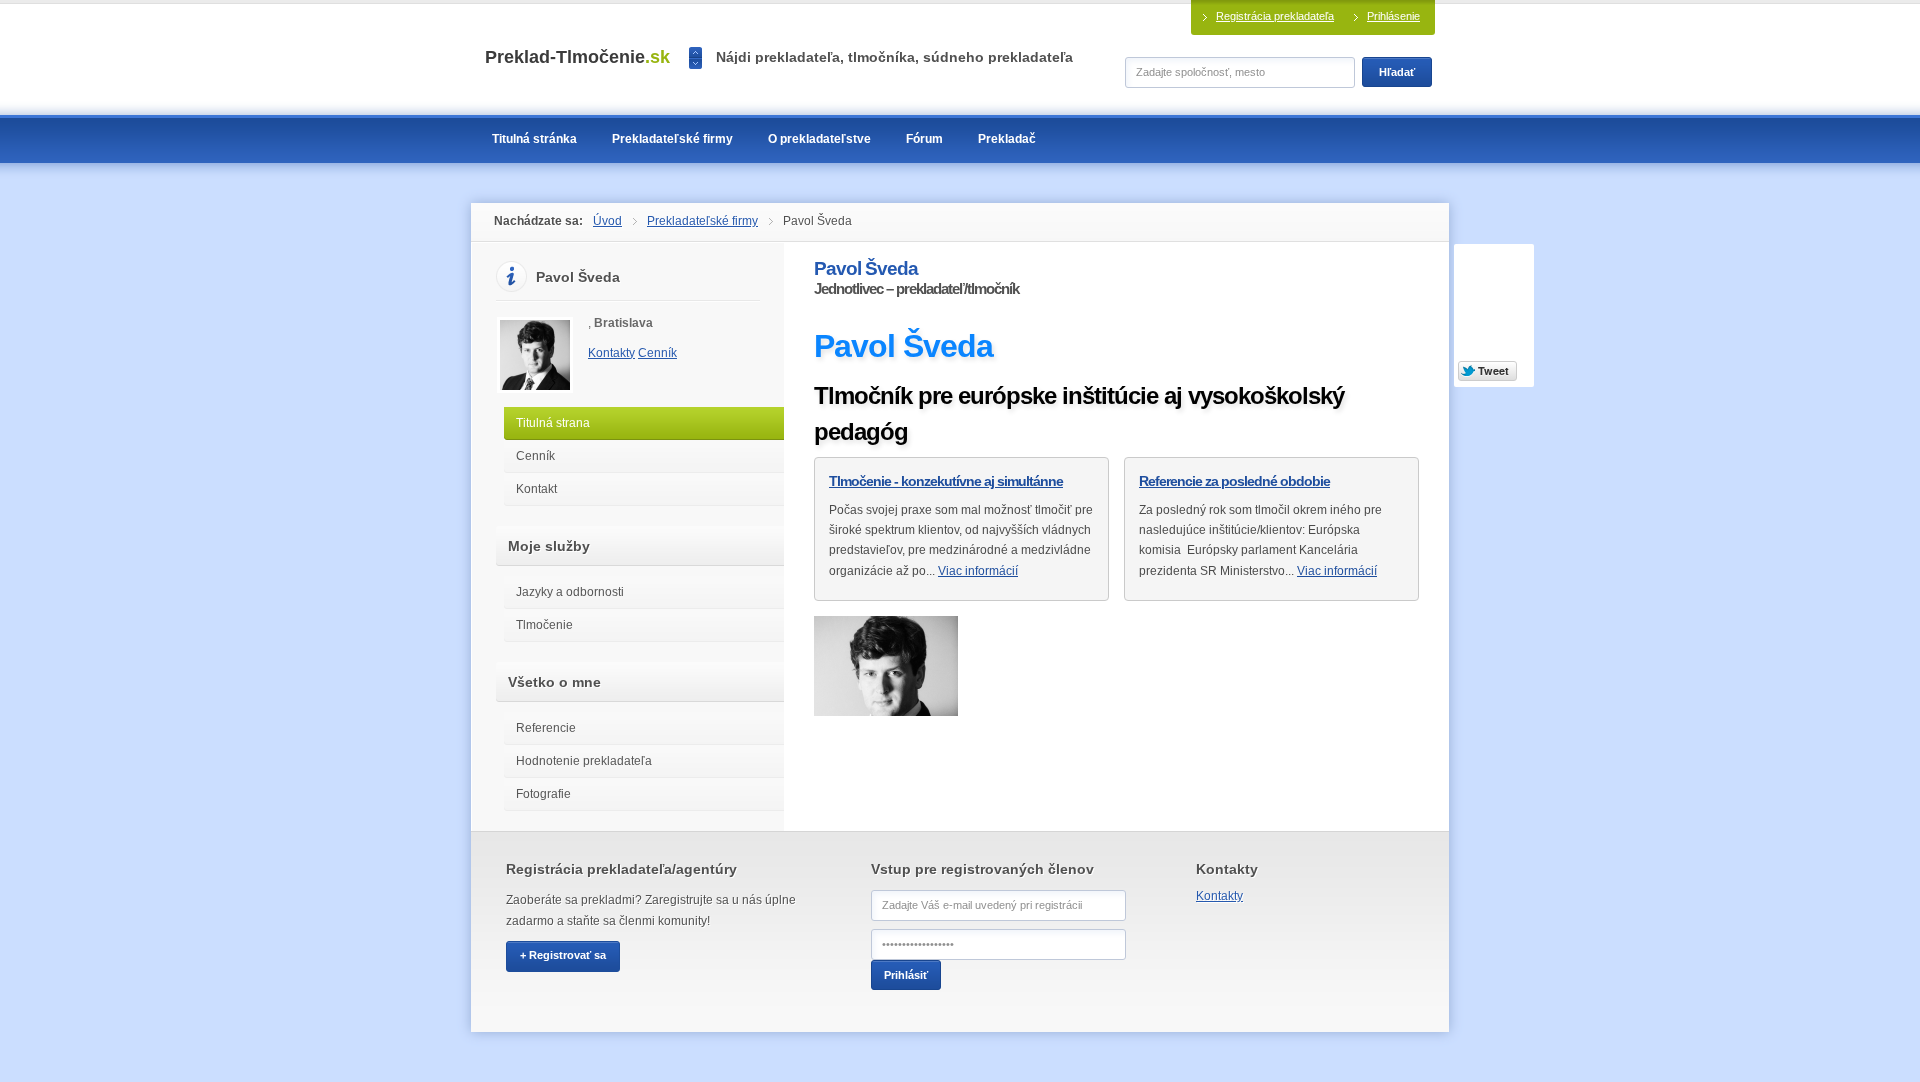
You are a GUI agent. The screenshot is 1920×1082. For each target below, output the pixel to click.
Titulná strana (553, 423)
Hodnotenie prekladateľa (584, 761)
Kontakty (611, 353)
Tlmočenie (544, 625)
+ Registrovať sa (563, 955)
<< (695, 52)
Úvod (607, 221)
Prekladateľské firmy (702, 221)
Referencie (546, 728)
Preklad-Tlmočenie (577, 57)
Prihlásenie (1393, 16)
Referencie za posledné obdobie (1234, 481)
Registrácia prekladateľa (1275, 16)
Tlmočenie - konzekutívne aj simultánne (946, 481)
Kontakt (536, 489)
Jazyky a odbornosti (570, 592)
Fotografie (543, 794)
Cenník (657, 353)
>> (695, 63)
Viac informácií (978, 571)
